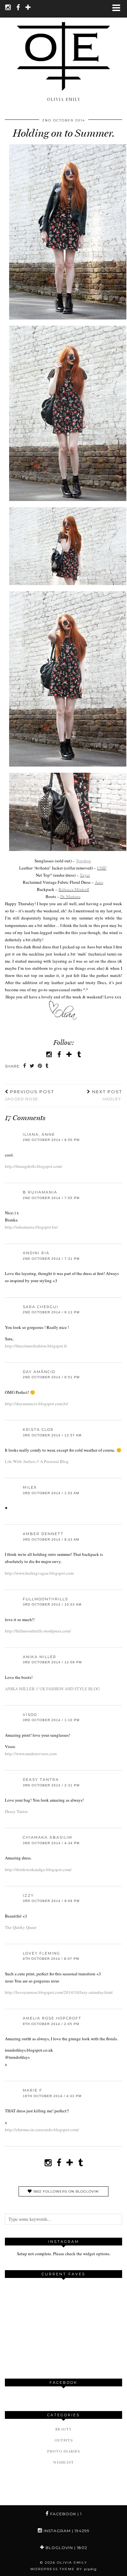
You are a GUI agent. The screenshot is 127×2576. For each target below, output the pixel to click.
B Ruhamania (40, 1192)
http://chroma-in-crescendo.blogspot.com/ (42, 2130)
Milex (30, 1487)
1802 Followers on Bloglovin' (66, 2191)
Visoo (30, 1715)
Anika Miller (40, 1657)
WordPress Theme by (63, 2569)
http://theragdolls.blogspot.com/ (34, 1166)
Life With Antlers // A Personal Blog (37, 1461)
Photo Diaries (64, 2451)
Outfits (64, 2440)
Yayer (85, 875)
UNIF (102, 868)
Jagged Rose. (29, 1095)
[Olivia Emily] (63, 48)
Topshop (84, 861)
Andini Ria (36, 1253)
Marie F (33, 2090)
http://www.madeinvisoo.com (31, 1754)
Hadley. (106, 1095)
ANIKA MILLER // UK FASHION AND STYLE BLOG (52, 1689)
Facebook (65, 2514)
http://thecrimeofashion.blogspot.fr (36, 1346)
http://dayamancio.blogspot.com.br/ (37, 1404)
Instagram (66, 2531)
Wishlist (63, 2462)
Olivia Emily (72, 2563)
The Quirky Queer (21, 1927)
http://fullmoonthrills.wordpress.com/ (38, 1631)
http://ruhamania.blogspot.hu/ (31, 1227)
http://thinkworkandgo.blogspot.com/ (38, 1869)
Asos (99, 882)
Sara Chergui (41, 1307)
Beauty (63, 2429)
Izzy (28, 1895)
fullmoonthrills (45, 1599)
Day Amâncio (39, 1372)
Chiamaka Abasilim (48, 1837)
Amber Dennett (43, 1534)
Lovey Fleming (42, 1953)
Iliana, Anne (39, 1134)
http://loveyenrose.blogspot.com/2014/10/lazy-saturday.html (59, 1992)
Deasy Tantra (41, 1780)
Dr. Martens (70, 896)
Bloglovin (66, 2548)
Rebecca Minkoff (74, 889)
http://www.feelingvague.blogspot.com (39, 1573)
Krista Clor (38, 1430)
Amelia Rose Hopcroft (52, 2018)
